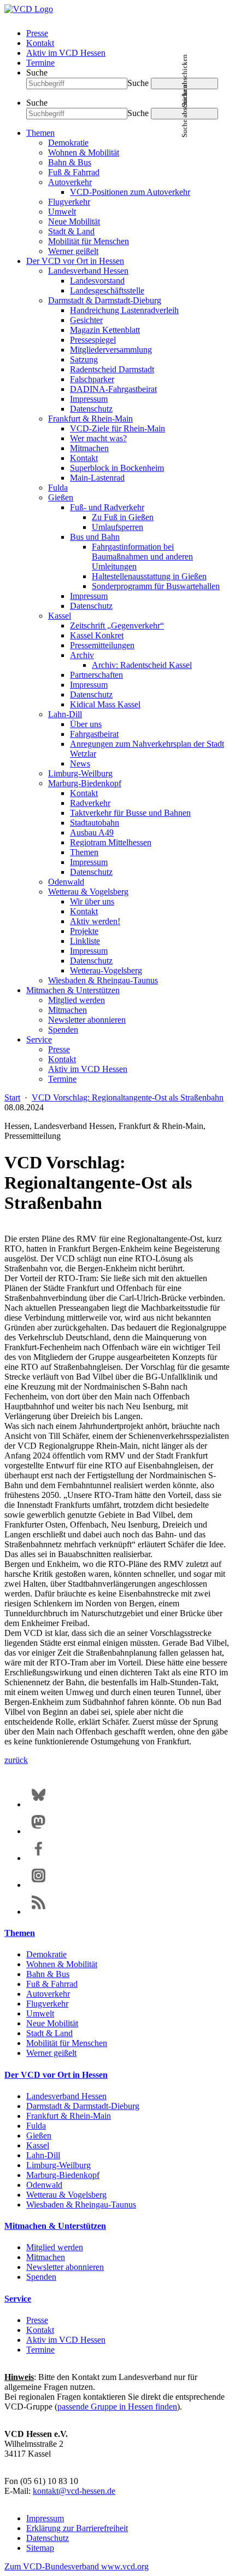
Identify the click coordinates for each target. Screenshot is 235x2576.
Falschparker (92, 379)
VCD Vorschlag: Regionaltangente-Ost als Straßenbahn (128, 1097)
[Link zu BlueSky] (39, 1804)
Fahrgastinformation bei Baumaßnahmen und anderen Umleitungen (142, 557)
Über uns (86, 724)
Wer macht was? (98, 438)
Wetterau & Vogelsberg (88, 892)
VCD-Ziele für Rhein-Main (117, 428)
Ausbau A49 (92, 832)
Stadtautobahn (95, 823)
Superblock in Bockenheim (117, 468)
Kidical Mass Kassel (105, 704)
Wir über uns (92, 901)
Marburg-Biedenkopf (85, 783)
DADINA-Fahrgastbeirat (113, 389)
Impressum (89, 399)
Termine (40, 63)
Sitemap (40, 2548)
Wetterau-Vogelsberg (106, 970)
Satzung (84, 359)
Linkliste (85, 941)
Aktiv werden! (95, 921)
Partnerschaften (96, 675)
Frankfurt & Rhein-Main (90, 419)
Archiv (82, 655)
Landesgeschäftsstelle (107, 290)
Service (39, 1039)
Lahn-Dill (65, 714)
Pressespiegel (93, 340)
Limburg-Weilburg (80, 773)
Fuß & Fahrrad (74, 172)
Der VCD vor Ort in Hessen (75, 261)
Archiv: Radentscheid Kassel (142, 665)
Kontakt (40, 43)
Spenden (63, 1030)
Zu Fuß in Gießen (123, 517)
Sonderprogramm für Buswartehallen (156, 586)
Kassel (60, 616)
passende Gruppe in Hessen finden (117, 2407)
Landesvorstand (97, 281)
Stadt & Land (71, 231)
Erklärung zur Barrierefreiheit (77, 2528)
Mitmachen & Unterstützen (73, 990)
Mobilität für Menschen (89, 241)
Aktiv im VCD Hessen (66, 53)
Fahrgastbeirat (94, 734)
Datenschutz (91, 409)
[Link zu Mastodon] (39, 1831)
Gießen (61, 497)
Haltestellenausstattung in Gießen (149, 576)
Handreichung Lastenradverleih (124, 310)
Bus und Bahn (95, 537)
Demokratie (68, 143)
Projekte (84, 931)
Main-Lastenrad (97, 478)
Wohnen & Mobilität (84, 152)
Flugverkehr (69, 202)
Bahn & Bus (70, 162)
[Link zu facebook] (39, 1858)
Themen (40, 133)
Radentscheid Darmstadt (112, 369)
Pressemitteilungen (102, 645)
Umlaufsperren (117, 527)
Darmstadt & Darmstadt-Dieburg (105, 300)
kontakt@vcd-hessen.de (74, 2491)
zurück (16, 1760)
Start (12, 1097)
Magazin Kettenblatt (105, 330)
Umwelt (62, 212)
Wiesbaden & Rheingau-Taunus (103, 980)
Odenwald (66, 882)
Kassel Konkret (97, 635)
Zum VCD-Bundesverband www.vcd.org (77, 2566)
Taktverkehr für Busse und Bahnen (130, 813)
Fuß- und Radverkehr (107, 507)
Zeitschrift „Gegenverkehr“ (117, 626)
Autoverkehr (70, 182)
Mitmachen (89, 448)
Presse (37, 33)
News (80, 763)
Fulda (58, 488)
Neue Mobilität (74, 221)
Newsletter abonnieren (87, 1020)
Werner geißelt (73, 251)
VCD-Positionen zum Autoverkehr (130, 192)
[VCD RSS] (39, 1912)
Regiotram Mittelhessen (111, 842)
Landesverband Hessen (88, 271)
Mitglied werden (77, 1000)
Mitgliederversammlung (111, 350)
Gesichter (86, 320)
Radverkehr (90, 803)
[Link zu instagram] (39, 1885)
